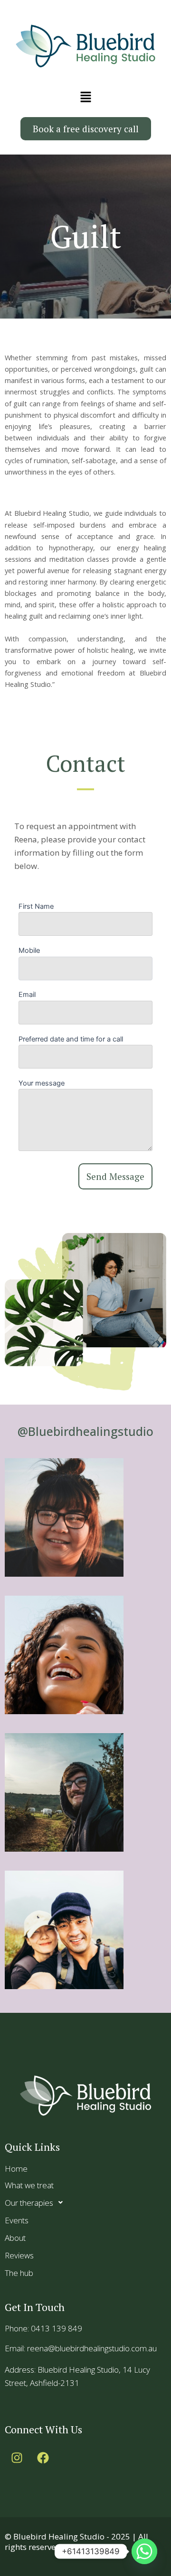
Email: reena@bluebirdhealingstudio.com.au (81, 2348)
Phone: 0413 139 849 (43, 2328)
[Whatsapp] (144, 2551)
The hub (19, 2273)
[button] (85, 97)
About (15, 2238)
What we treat (29, 2185)
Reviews (19, 2255)
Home (16, 2169)
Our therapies (29, 2203)
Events (17, 2220)
